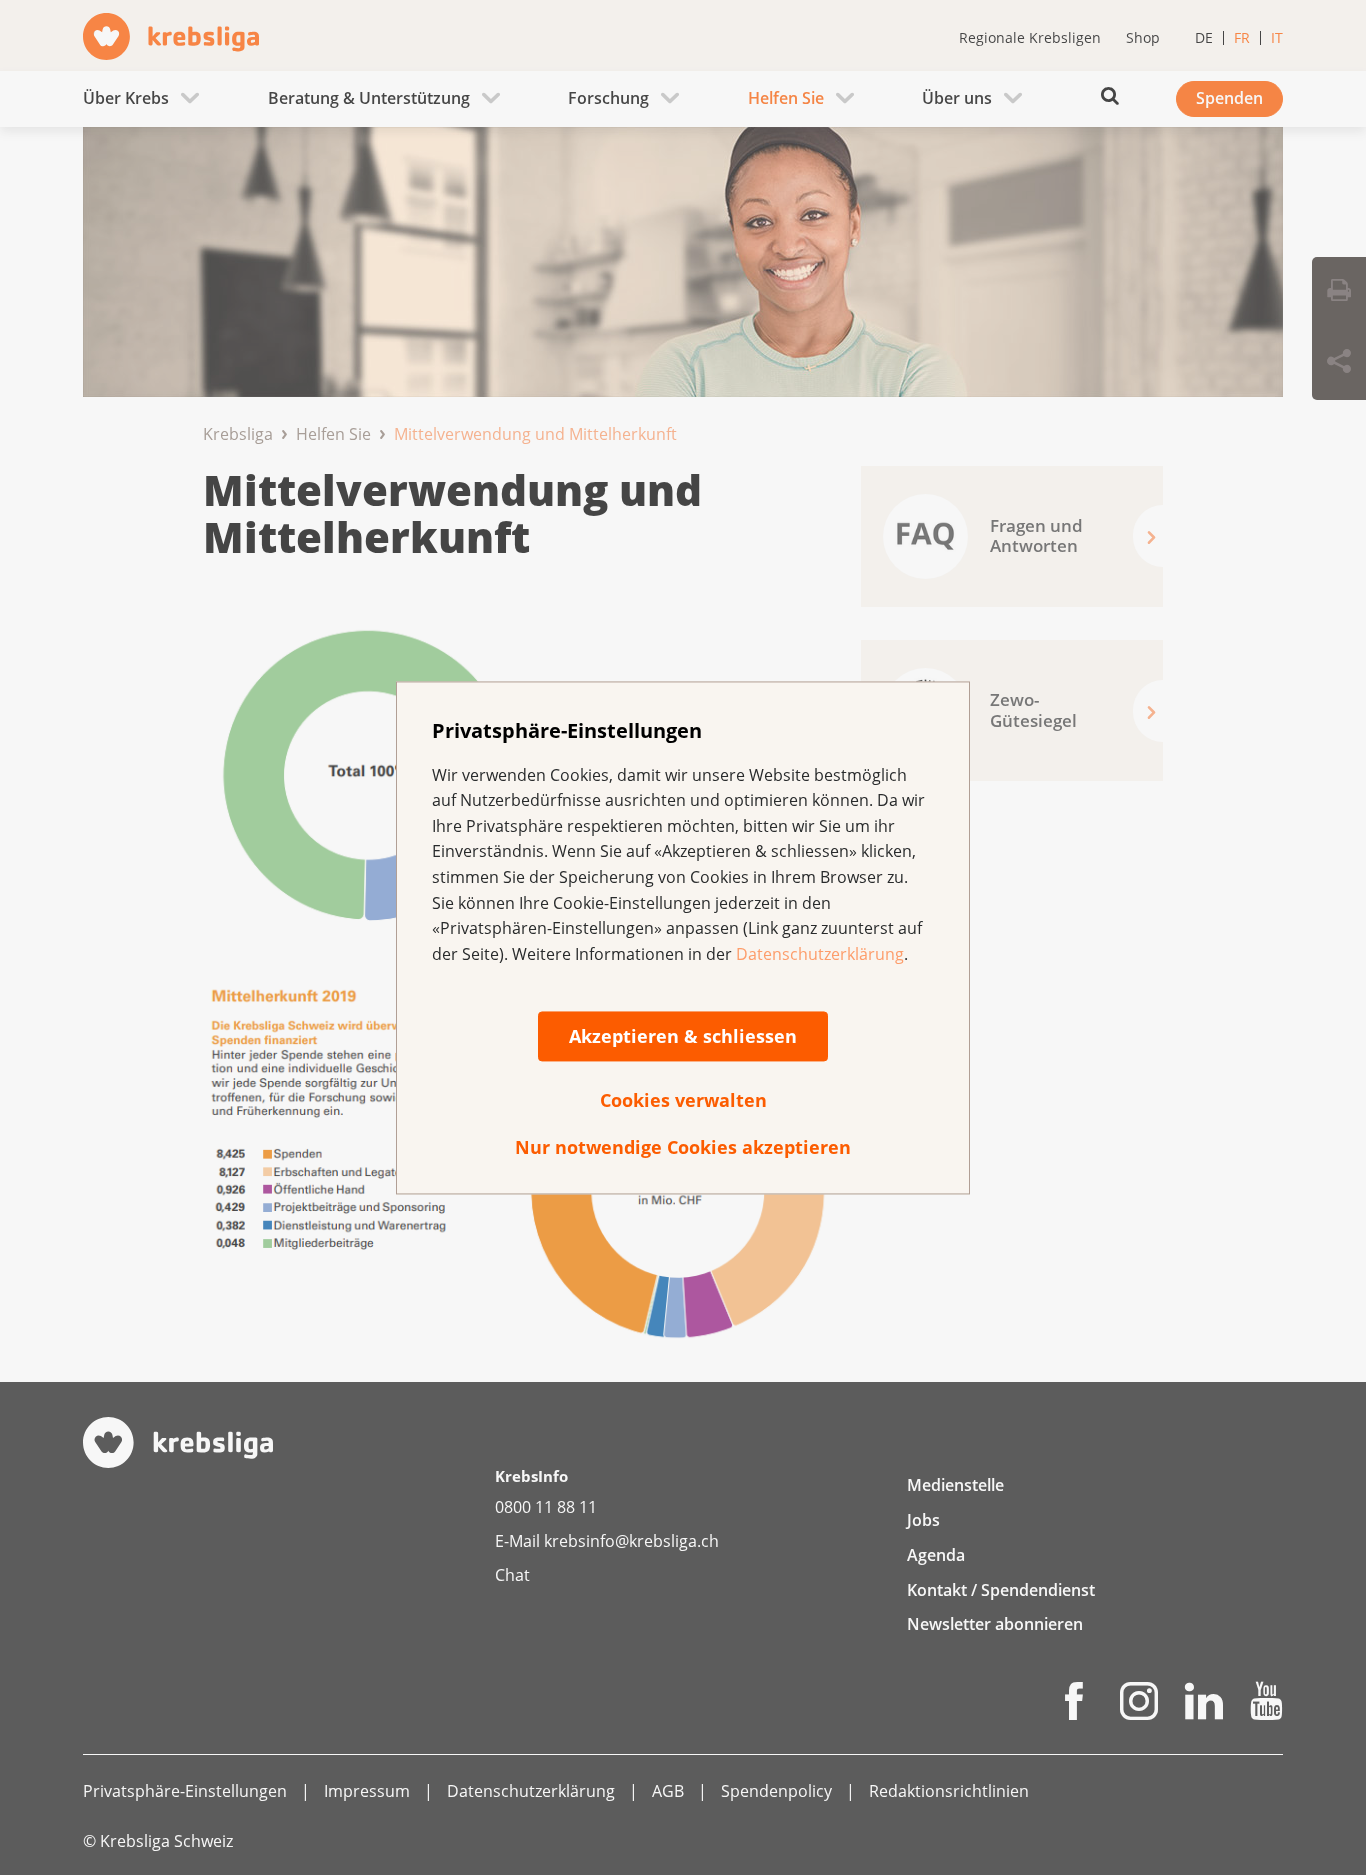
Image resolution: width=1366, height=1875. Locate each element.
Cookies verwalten (683, 1101)
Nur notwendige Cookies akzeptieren (683, 1148)
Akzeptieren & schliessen (683, 1037)
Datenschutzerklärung (820, 954)
